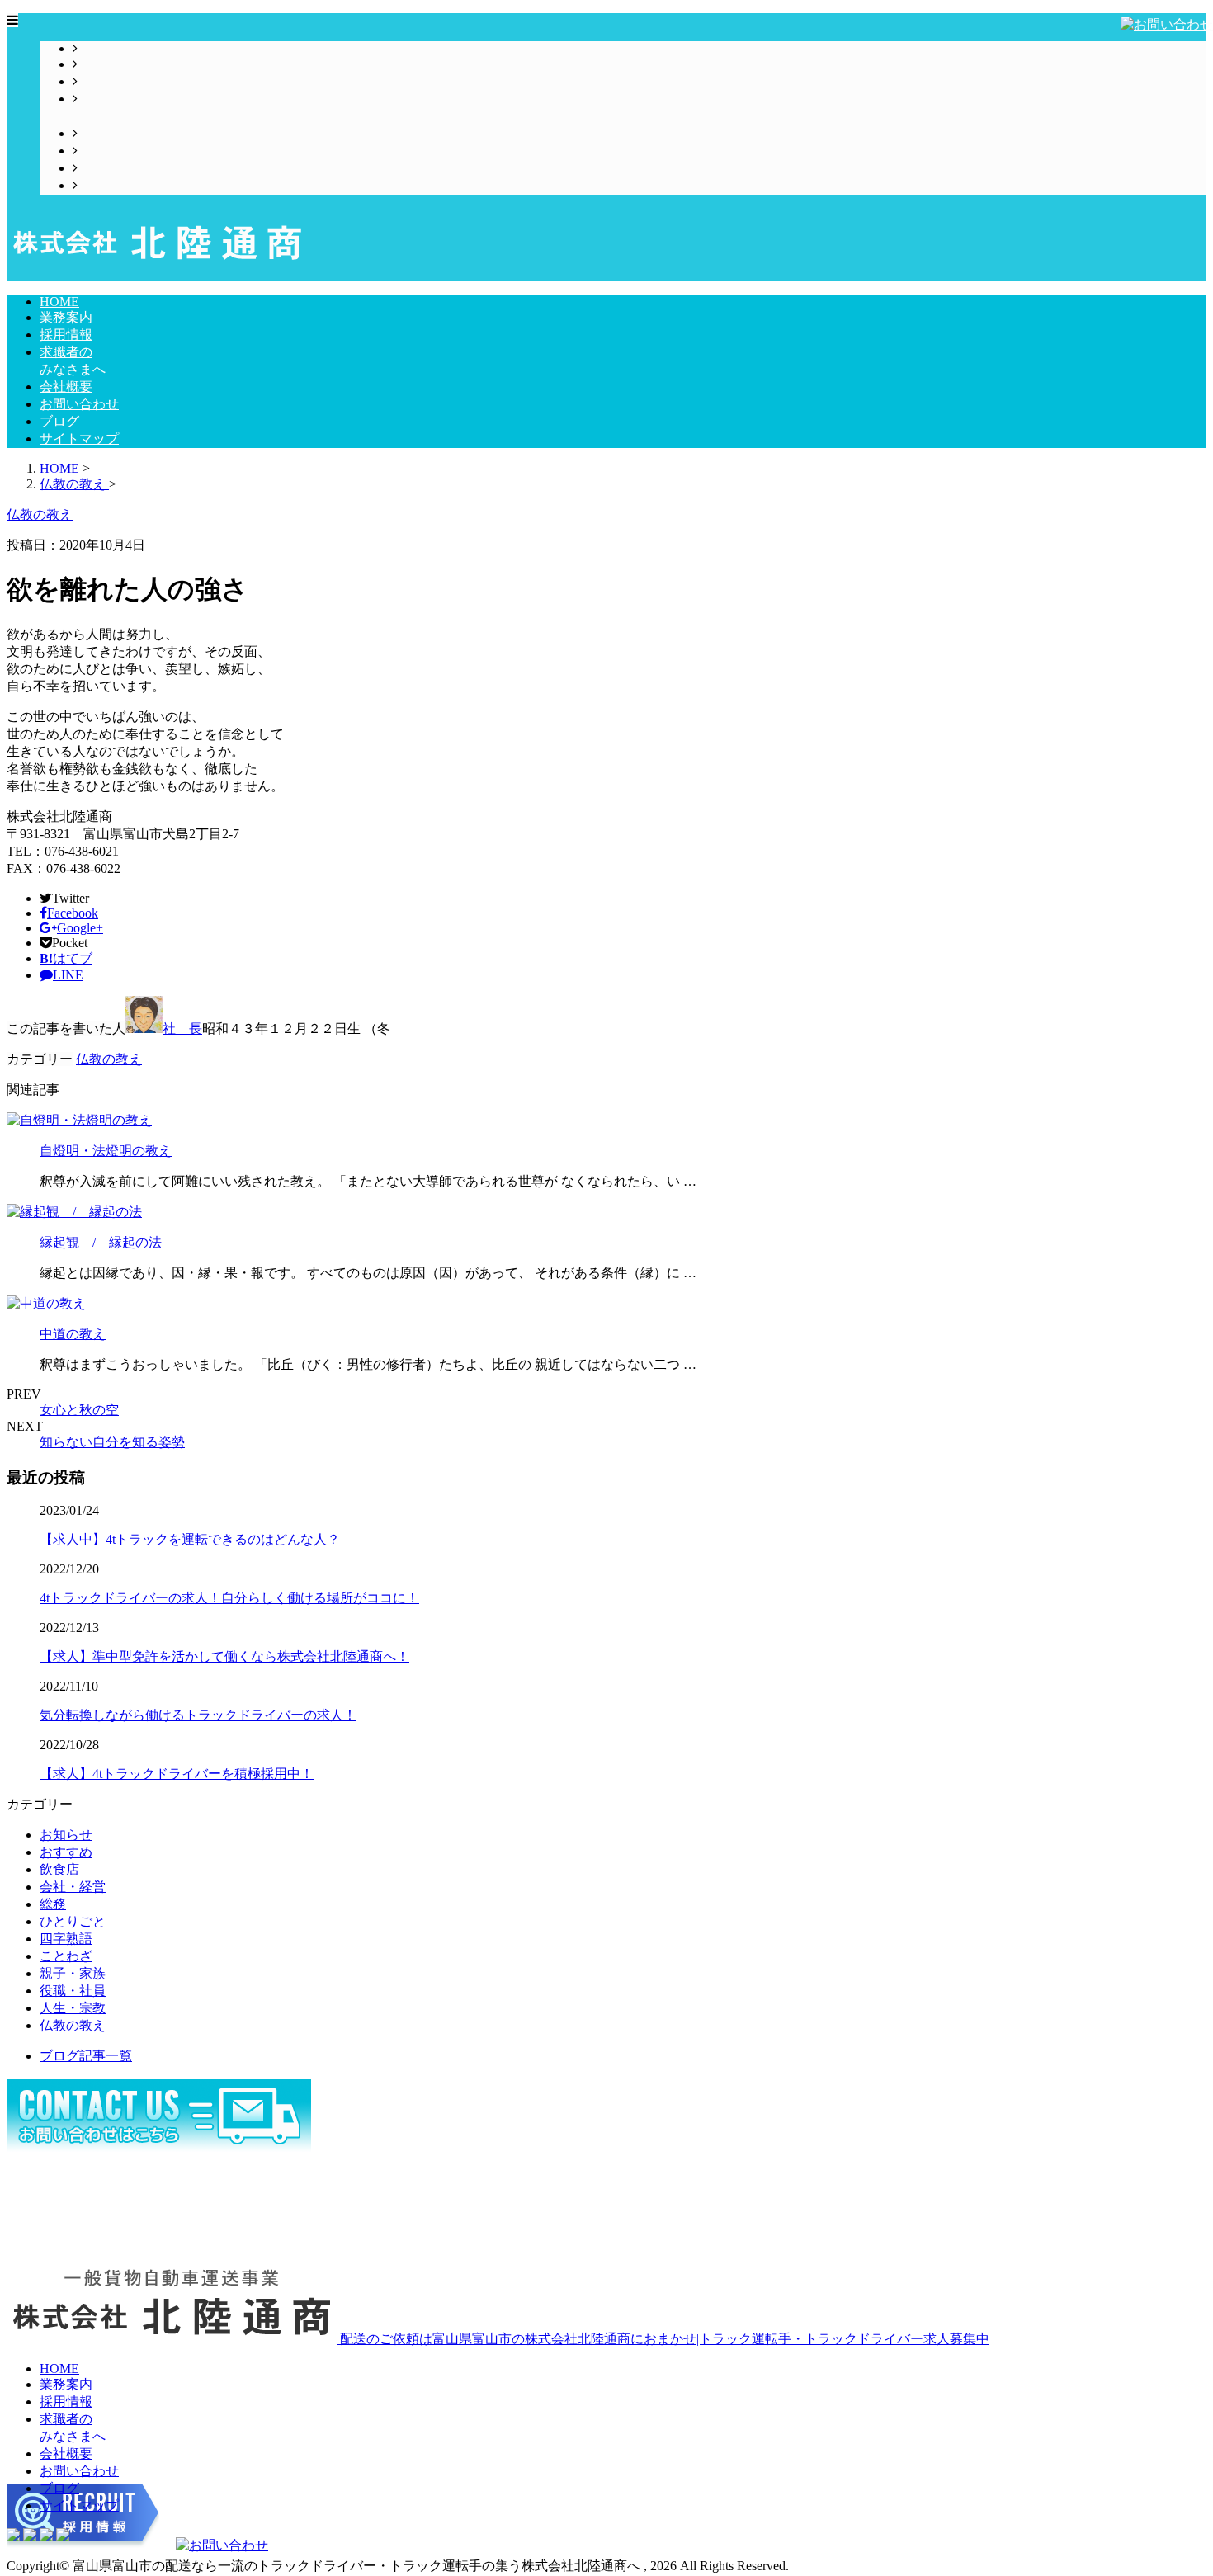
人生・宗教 (73, 2008)
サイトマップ (117, 185)
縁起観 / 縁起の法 (101, 1242)
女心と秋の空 (79, 1410)
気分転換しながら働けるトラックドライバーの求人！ (198, 1715)
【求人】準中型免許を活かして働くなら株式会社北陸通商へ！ (224, 1656)
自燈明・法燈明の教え (106, 1151)
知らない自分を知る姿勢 (112, 1442)
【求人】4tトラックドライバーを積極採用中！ (177, 1774)
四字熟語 (66, 1939)
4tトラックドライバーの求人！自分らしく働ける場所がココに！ (229, 1598)
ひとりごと (73, 1921)
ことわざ (66, 1956)
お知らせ (66, 1835)
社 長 (182, 1029)
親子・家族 (73, 1973)
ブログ (97, 168)
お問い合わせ (117, 151)
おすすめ (66, 1852)
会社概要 (104, 133)
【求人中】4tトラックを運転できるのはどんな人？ (190, 1539)
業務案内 (104, 64)
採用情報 (104, 81)
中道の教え (73, 1334)
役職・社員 (73, 1991)
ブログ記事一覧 (86, 2056)
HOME (97, 48)
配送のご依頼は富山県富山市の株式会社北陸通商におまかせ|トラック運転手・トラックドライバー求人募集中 (663, 2339)
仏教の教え (109, 1059)
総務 (53, 1904)
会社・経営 (73, 1887)
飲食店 (59, 1869)
